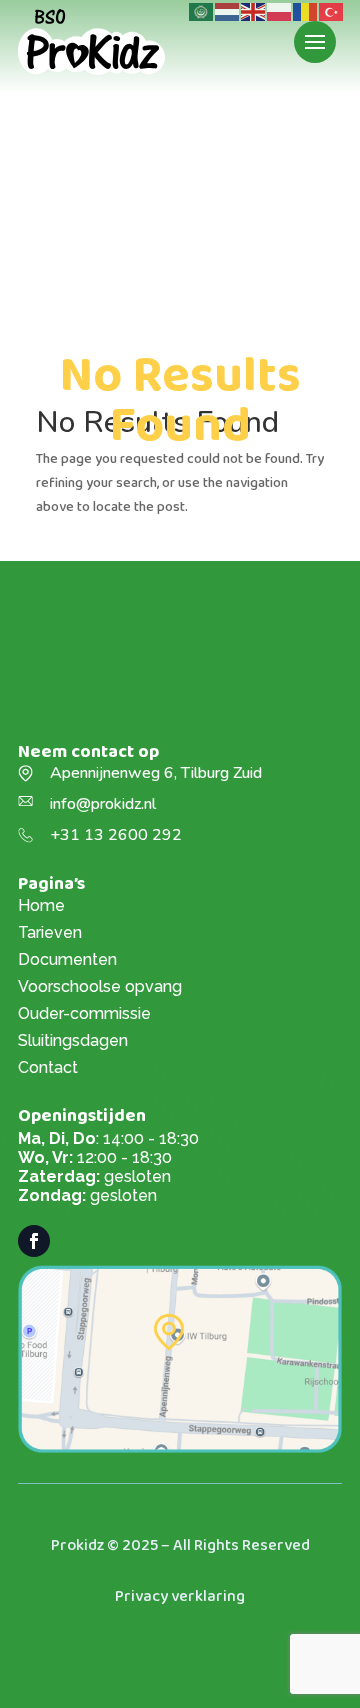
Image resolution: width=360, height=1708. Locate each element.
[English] (254, 11)
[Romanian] (306, 11)
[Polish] (280, 11)
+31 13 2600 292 (116, 835)
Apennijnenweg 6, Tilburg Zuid (156, 773)
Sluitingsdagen (73, 1040)
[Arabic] (202, 11)
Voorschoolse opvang (100, 986)
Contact (48, 1067)
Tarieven (50, 932)
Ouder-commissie (84, 1013)
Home (41, 905)
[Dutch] (228, 11)
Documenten (67, 959)
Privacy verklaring (180, 1596)
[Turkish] (332, 11)
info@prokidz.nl (103, 804)
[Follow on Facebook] (34, 1241)
